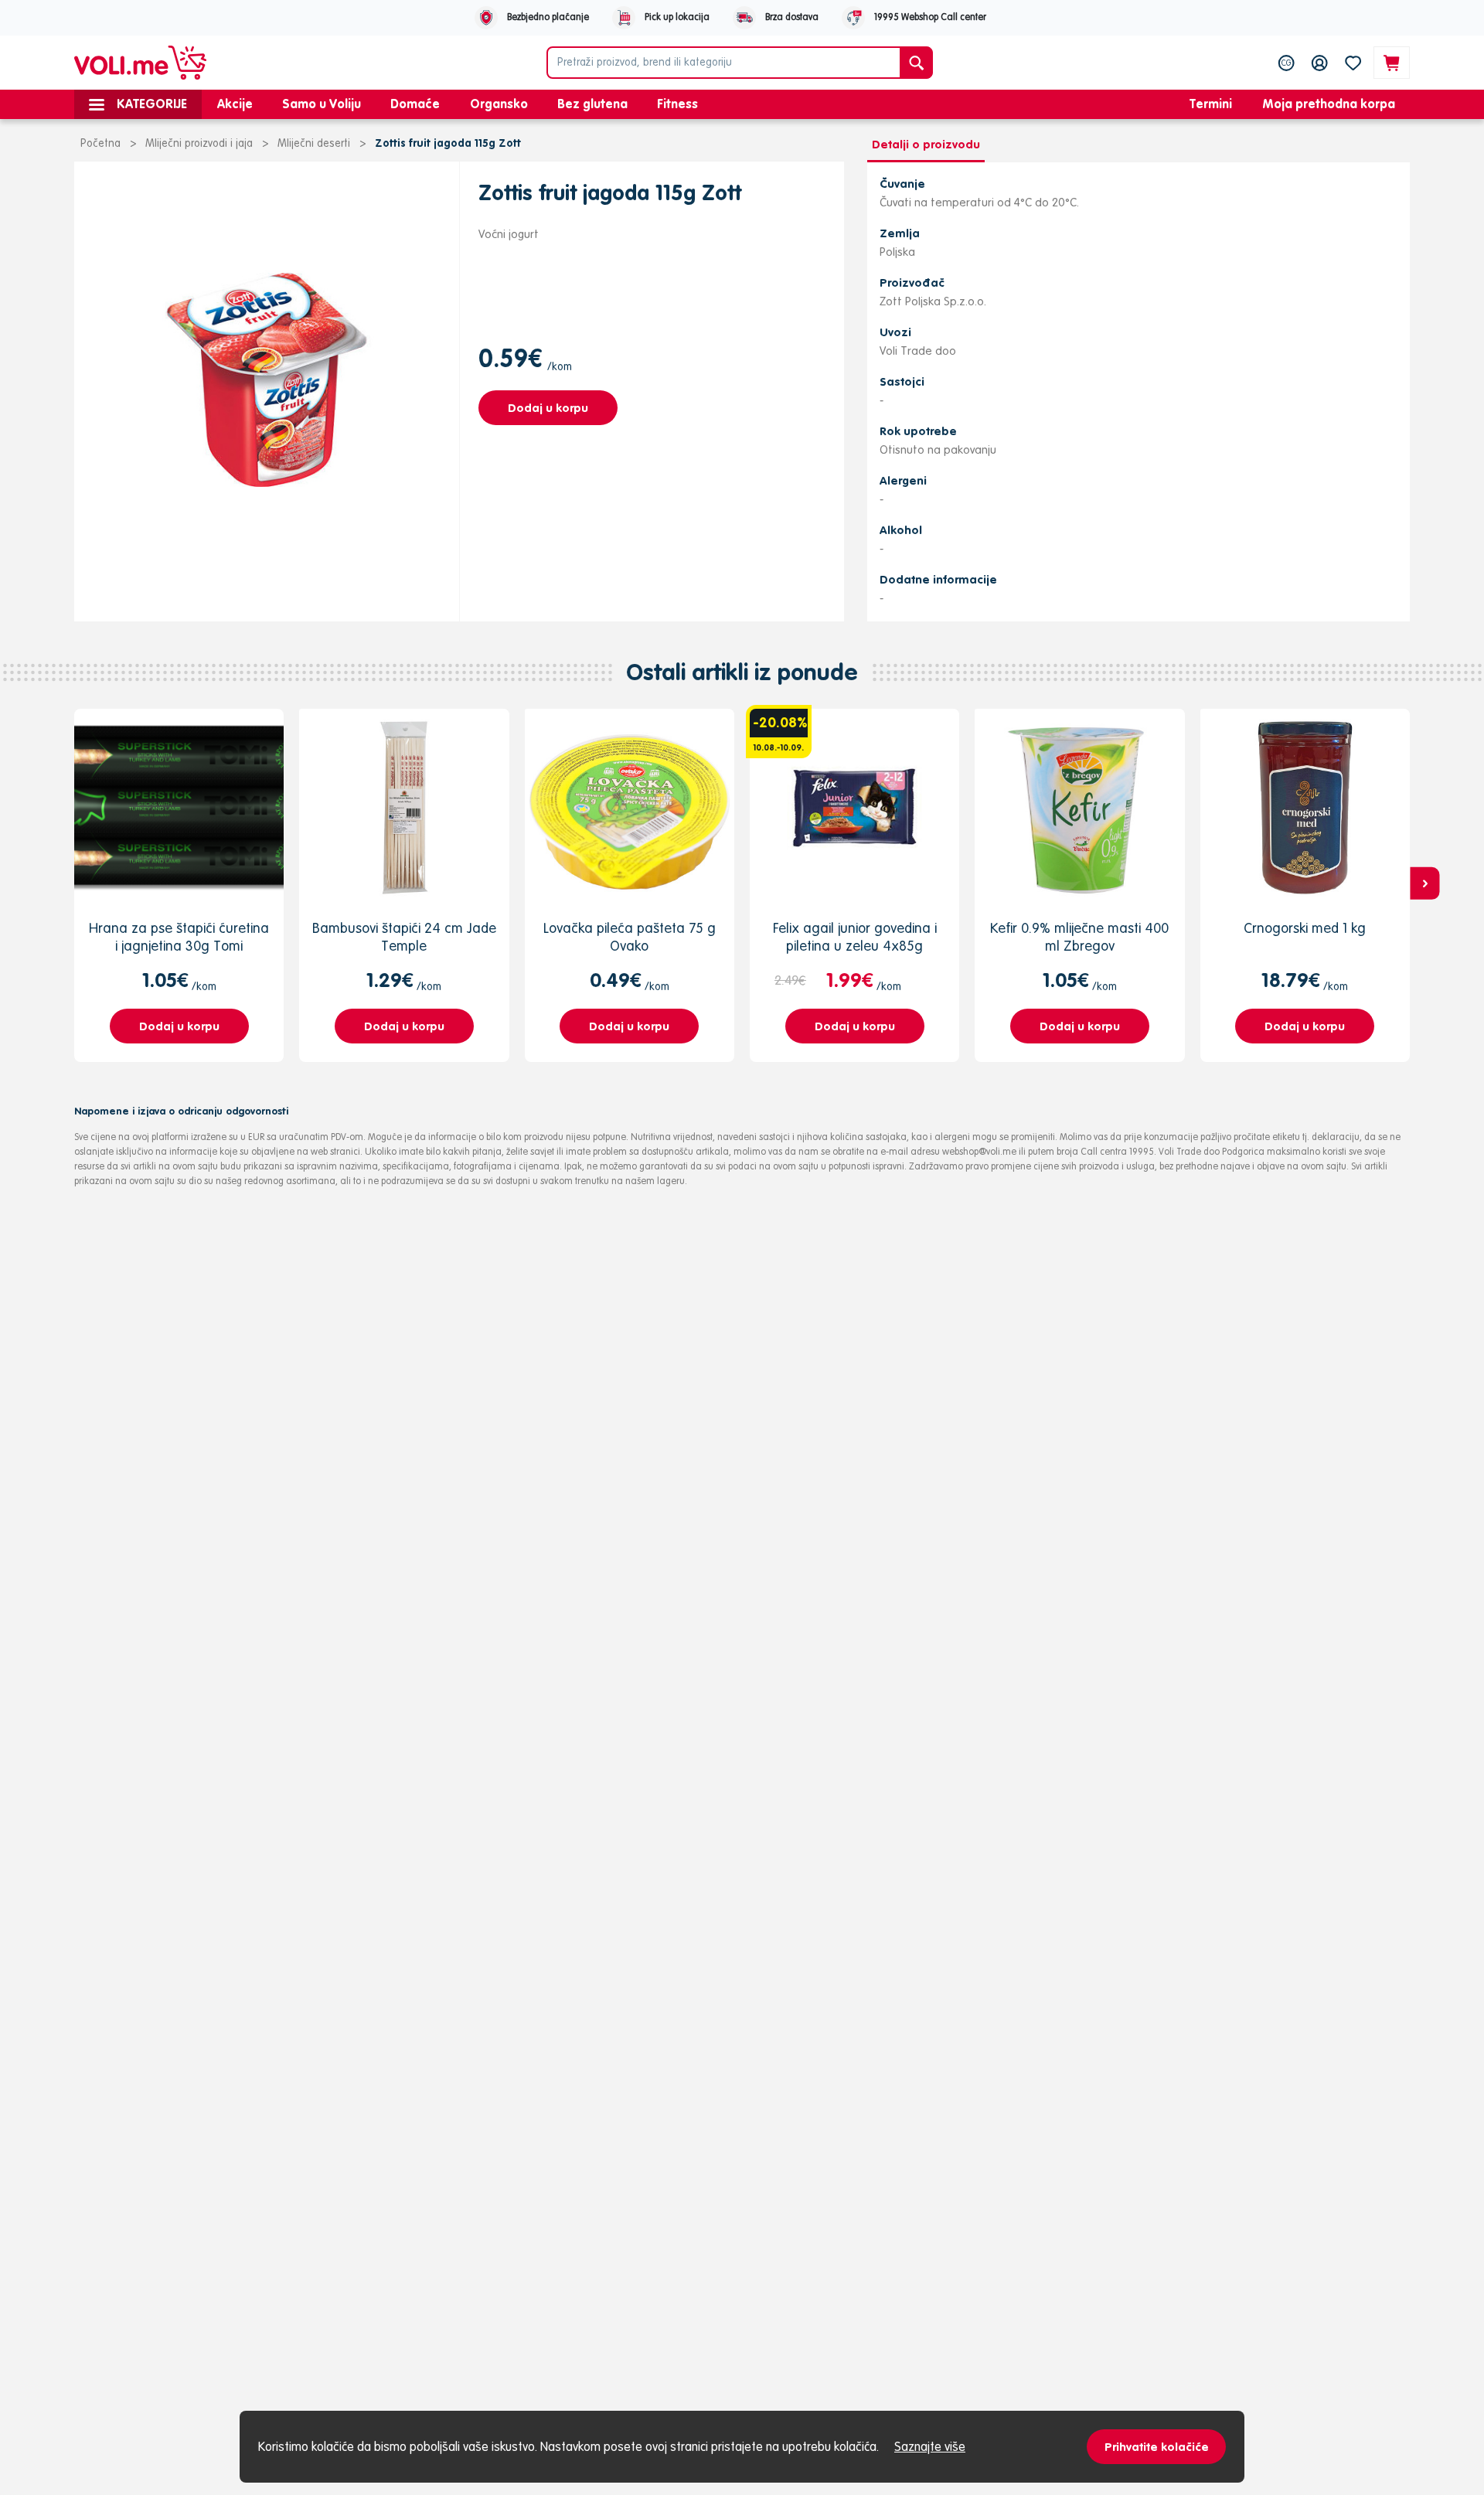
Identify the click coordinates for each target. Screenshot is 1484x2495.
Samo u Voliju (322, 104)
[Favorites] (1353, 63)
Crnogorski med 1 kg (1305, 928)
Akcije (235, 104)
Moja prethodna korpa (1329, 104)
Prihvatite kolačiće (1157, 2447)
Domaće (415, 104)
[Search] (916, 63)
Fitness (677, 104)
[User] (1320, 63)
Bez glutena (592, 104)
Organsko (499, 104)
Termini (1211, 104)
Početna (100, 143)
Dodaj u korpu (548, 408)
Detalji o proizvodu (926, 144)
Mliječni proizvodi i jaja (199, 143)
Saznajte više (930, 2446)
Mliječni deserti (314, 143)
